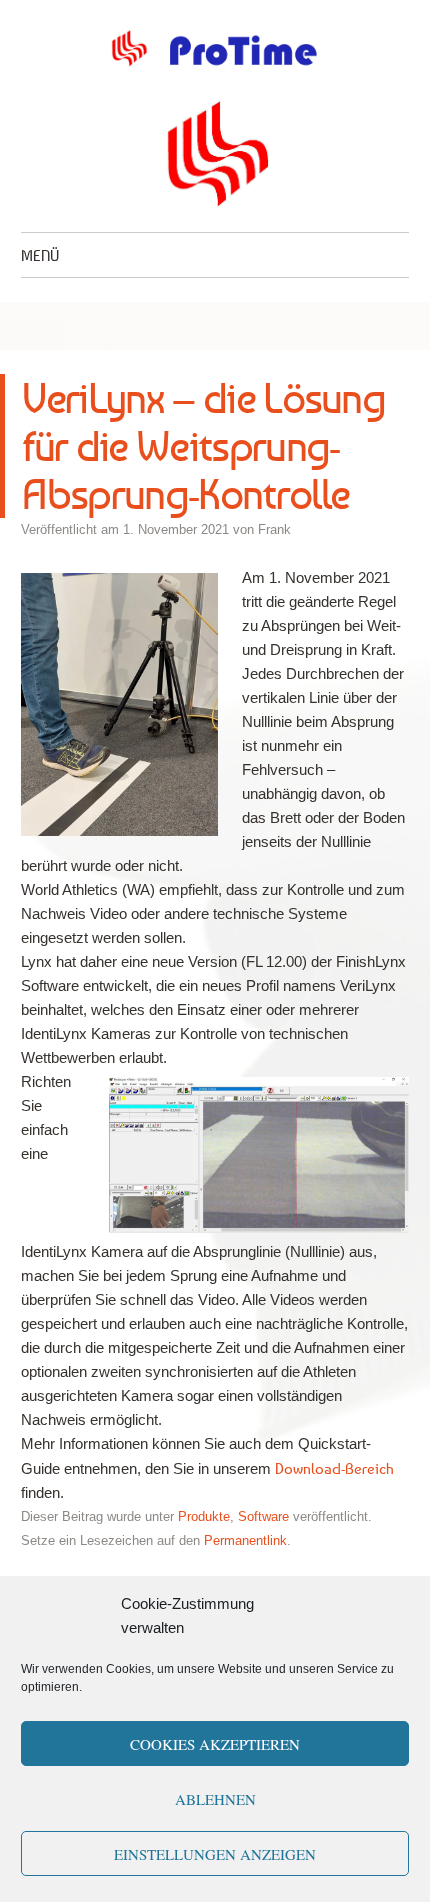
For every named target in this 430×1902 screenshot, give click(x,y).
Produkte (204, 1516)
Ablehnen (215, 1799)
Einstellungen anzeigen (215, 1854)
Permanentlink (245, 1540)
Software (263, 1516)
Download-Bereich (334, 1468)
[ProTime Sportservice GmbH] (215, 48)
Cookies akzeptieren (215, 1744)
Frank (274, 529)
